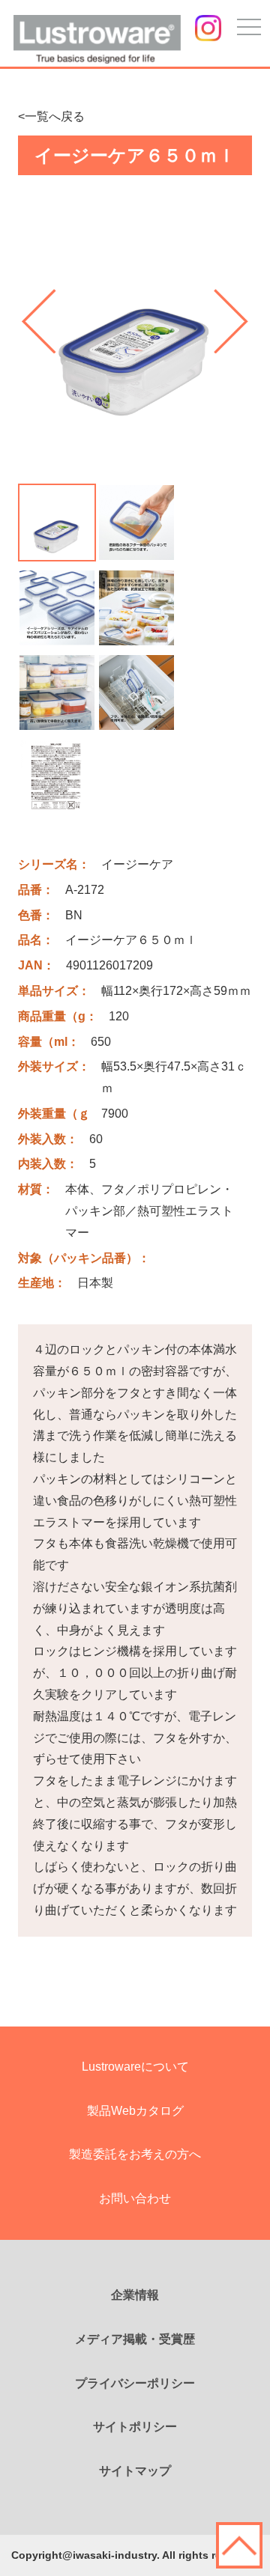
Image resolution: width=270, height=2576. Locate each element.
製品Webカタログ (135, 2111)
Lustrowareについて (135, 2067)
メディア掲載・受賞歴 (135, 2339)
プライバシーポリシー (135, 2383)
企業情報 (135, 2295)
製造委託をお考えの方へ (135, 2154)
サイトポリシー (135, 2427)
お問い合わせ (135, 2198)
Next (231, 321)
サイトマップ (135, 2471)
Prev (39, 321)
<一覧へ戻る (51, 116)
